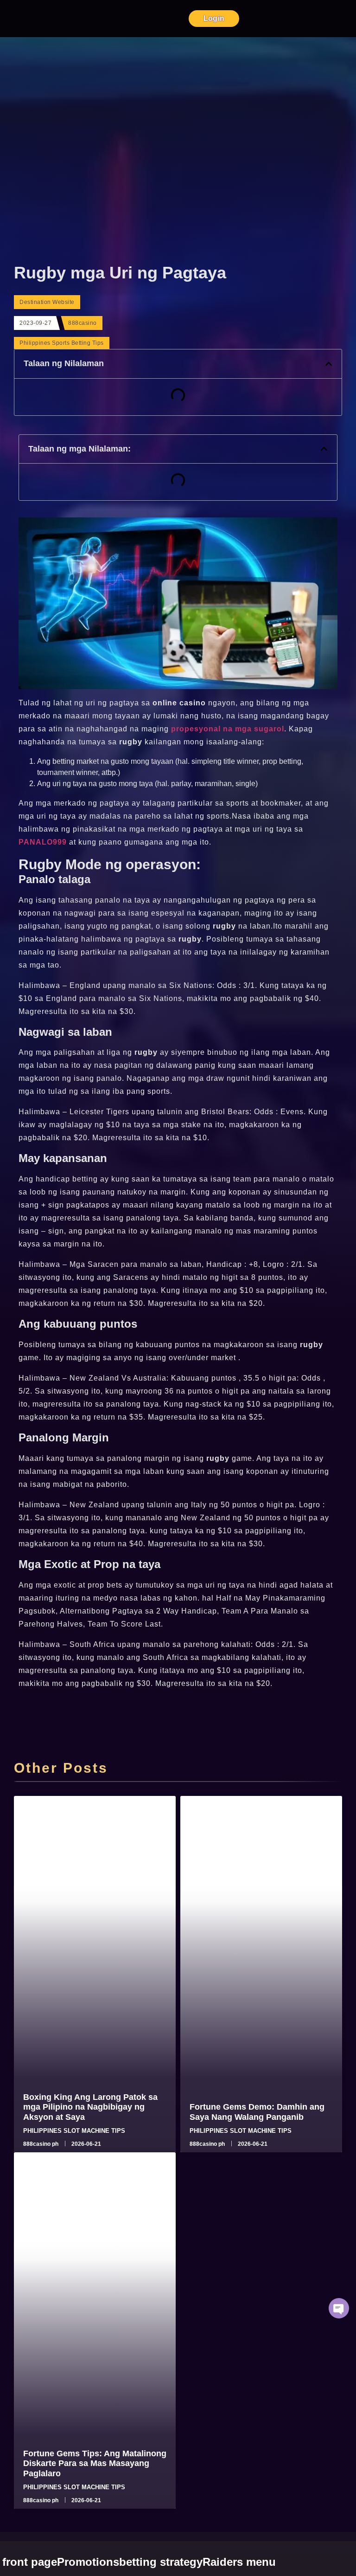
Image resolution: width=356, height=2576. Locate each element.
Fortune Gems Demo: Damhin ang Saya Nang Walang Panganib (257, 2112)
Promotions (88, 2562)
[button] (329, 364)
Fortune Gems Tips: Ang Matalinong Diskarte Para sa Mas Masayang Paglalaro (95, 2463)
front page (30, 2562)
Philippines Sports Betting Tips (62, 343)
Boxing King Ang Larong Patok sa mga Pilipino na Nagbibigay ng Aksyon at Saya (90, 2107)
